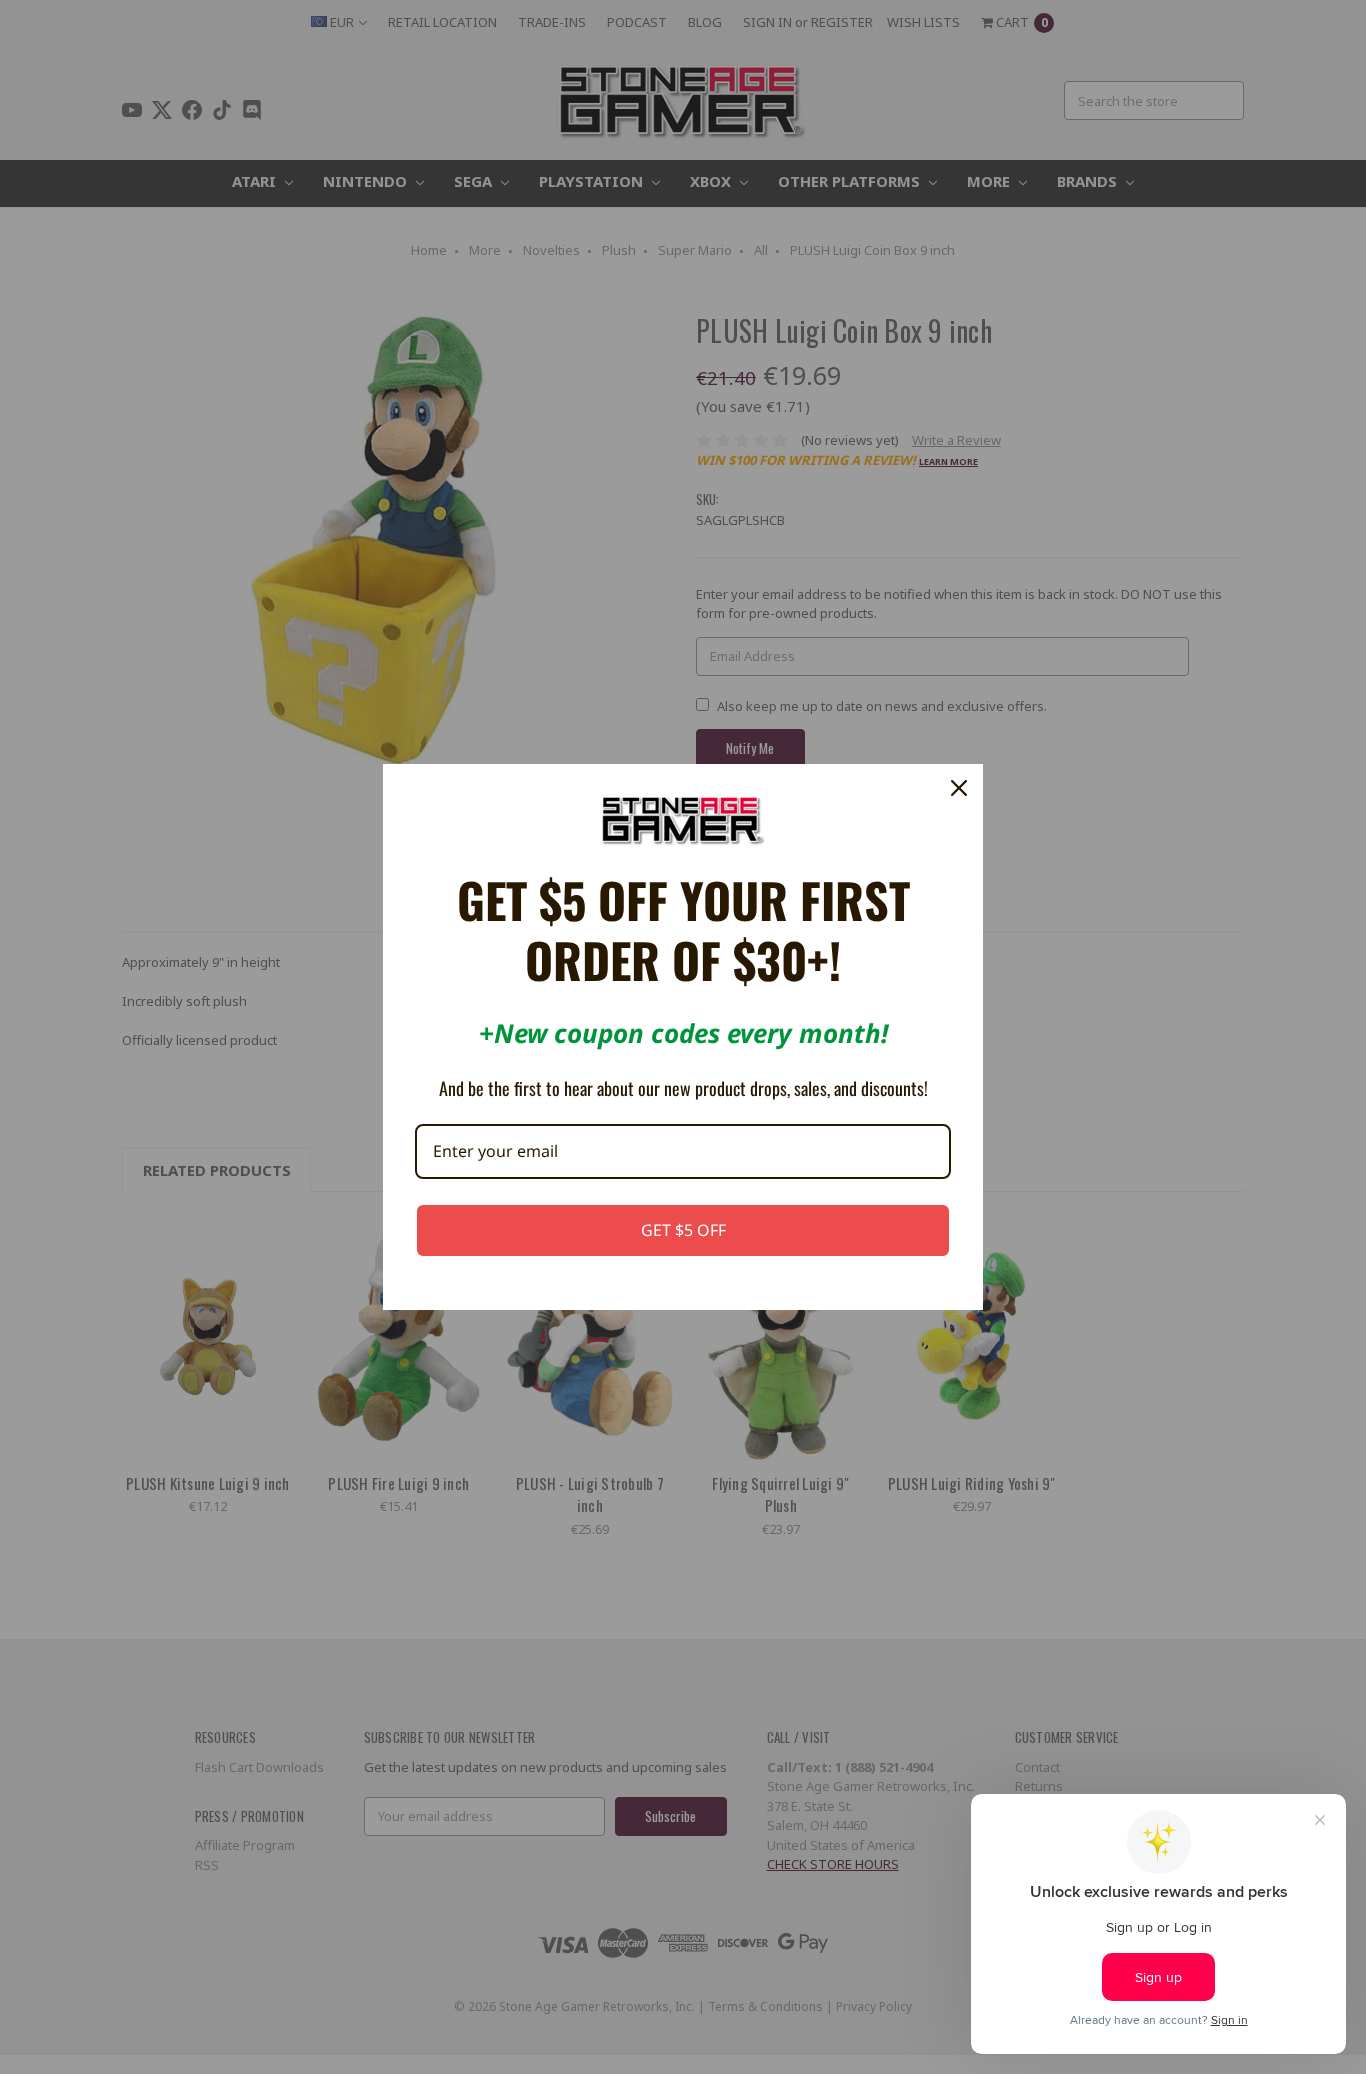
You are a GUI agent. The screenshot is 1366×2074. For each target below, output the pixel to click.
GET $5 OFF (683, 1230)
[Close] (959, 788)
